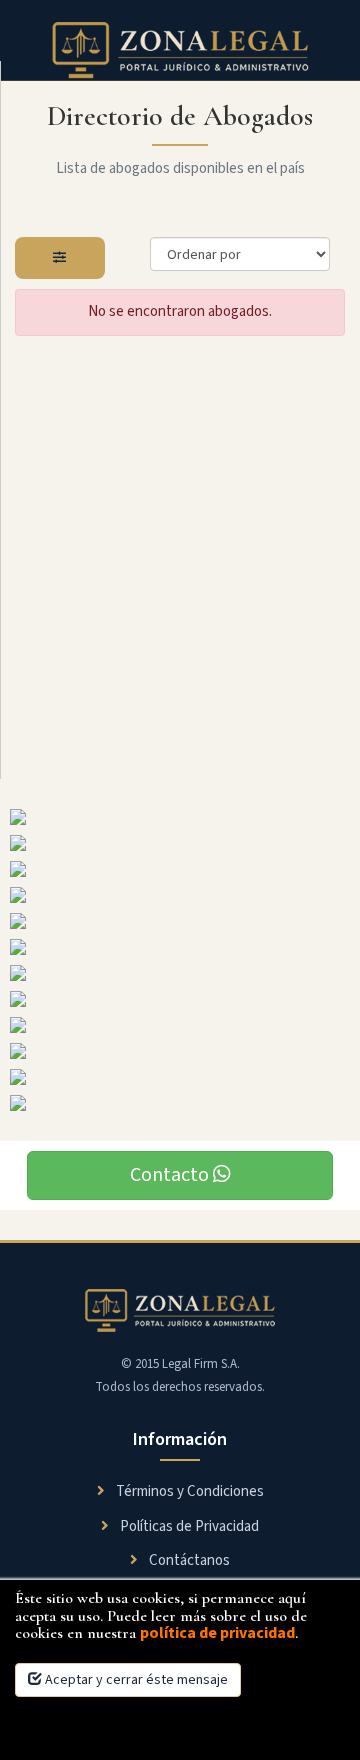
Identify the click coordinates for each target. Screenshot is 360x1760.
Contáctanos (188, 1560)
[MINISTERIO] (180, 1051)
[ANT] (180, 921)
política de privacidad (217, 1633)
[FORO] (180, 1025)
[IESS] (180, 843)
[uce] (180, 999)
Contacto (171, 1175)
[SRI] (180, 1077)
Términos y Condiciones (188, 1491)
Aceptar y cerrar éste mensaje (135, 1680)
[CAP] (180, 817)
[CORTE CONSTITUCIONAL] (180, 869)
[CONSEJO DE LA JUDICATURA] (180, 973)
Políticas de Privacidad (188, 1526)
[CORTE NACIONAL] (180, 947)
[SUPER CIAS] (180, 895)
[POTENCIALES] (180, 1103)
